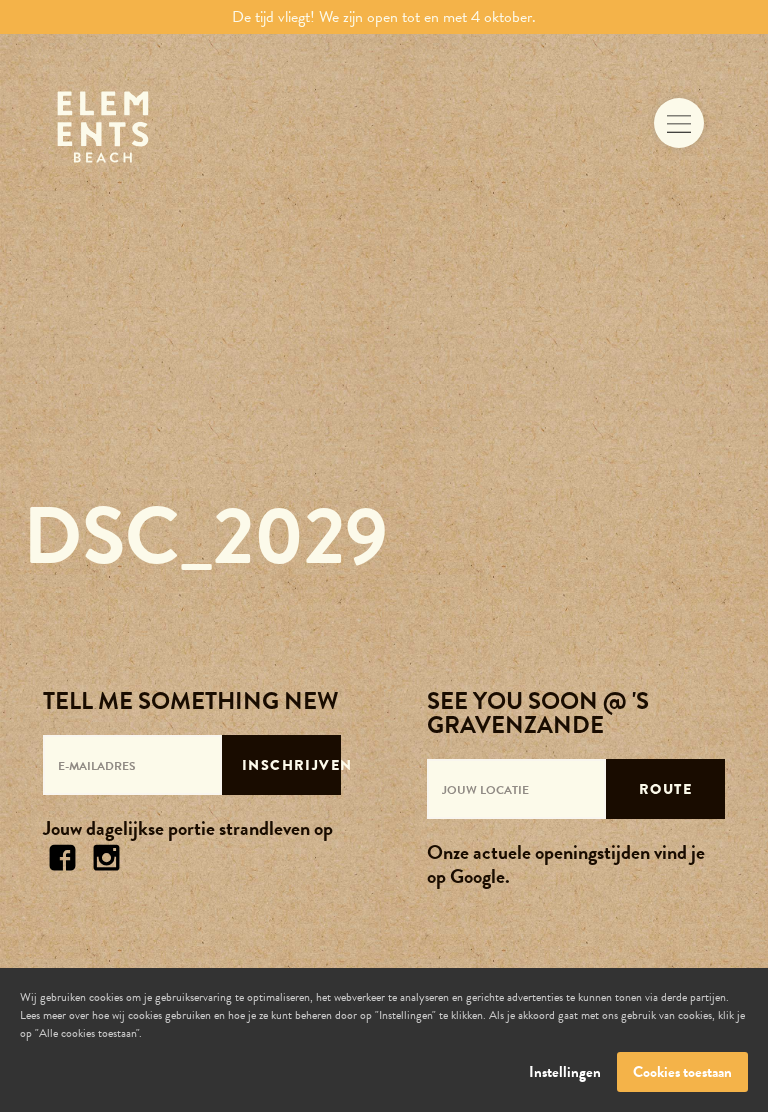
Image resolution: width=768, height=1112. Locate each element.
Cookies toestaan (682, 1072)
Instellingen (565, 1072)
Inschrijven (291, 765)
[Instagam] (107, 855)
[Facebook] (63, 855)
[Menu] (679, 123)
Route (665, 789)
